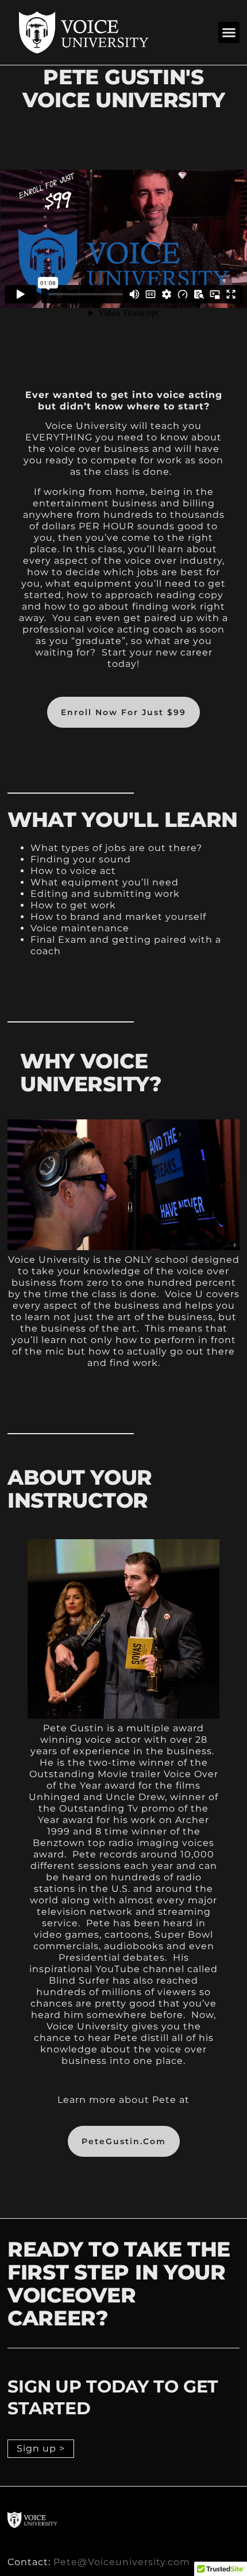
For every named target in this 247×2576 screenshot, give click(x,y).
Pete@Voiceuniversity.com (122, 2562)
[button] (229, 33)
